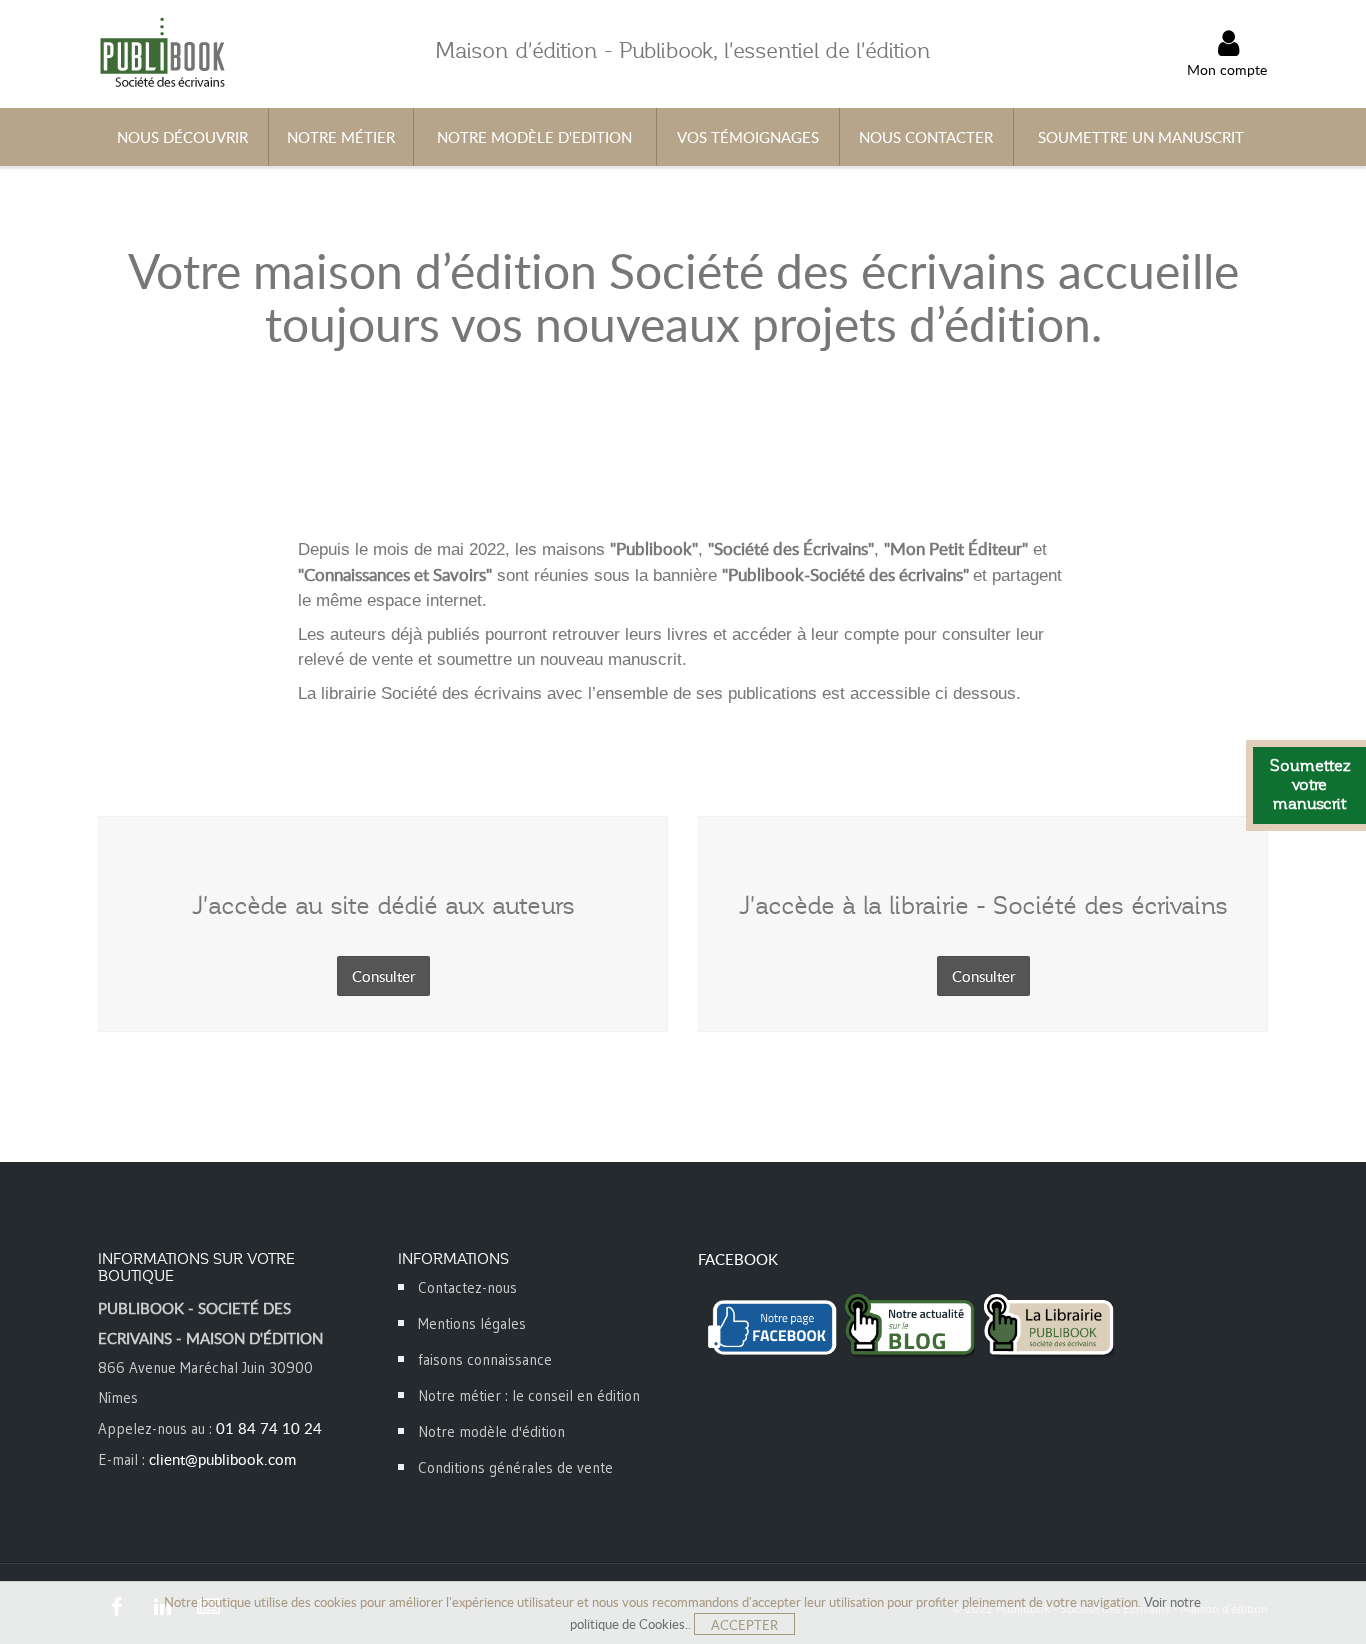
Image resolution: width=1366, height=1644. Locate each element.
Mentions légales (472, 1323)
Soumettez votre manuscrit (1310, 785)
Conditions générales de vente (515, 1467)
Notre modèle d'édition (491, 1431)
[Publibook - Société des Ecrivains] (161, 51)
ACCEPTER (744, 1625)
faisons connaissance (485, 1359)
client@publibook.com (222, 1459)
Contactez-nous (467, 1287)
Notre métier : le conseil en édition (529, 1395)
